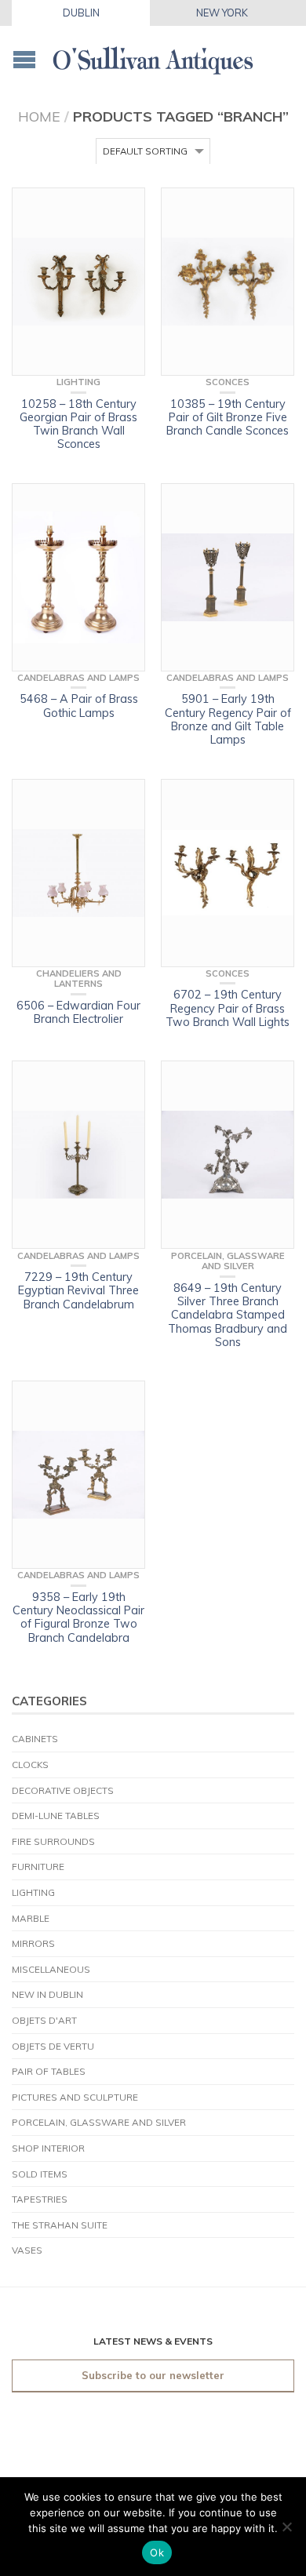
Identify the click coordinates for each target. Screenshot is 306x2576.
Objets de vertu (53, 2046)
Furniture (38, 1867)
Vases (27, 2250)
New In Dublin (47, 1994)
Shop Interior (48, 2148)
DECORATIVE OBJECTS (63, 1790)
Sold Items (40, 2174)
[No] (286, 2527)
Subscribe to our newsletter (153, 2375)
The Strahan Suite (60, 2225)
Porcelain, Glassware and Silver (99, 2122)
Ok (157, 2552)
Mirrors (33, 1943)
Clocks (30, 1765)
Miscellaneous (51, 1969)
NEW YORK (222, 13)
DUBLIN (81, 13)
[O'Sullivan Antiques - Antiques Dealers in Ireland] (153, 56)
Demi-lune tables (56, 1816)
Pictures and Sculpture (75, 2097)
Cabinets (35, 1739)
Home (39, 116)
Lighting (33, 1892)
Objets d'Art (44, 2020)
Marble (31, 1918)
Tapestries (40, 2199)
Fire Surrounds (53, 1841)
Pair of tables (49, 2071)
